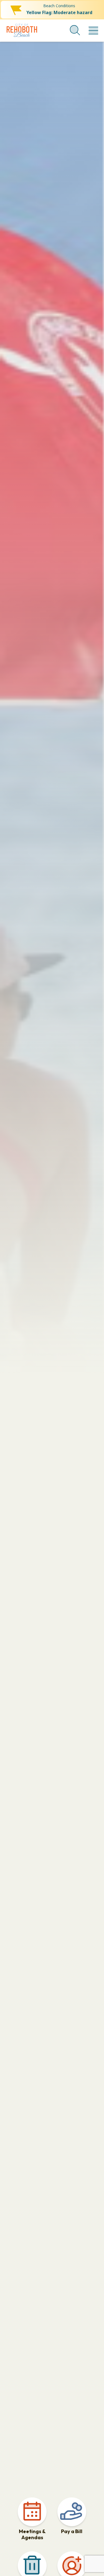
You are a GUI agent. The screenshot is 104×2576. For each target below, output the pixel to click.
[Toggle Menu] (92, 28)
